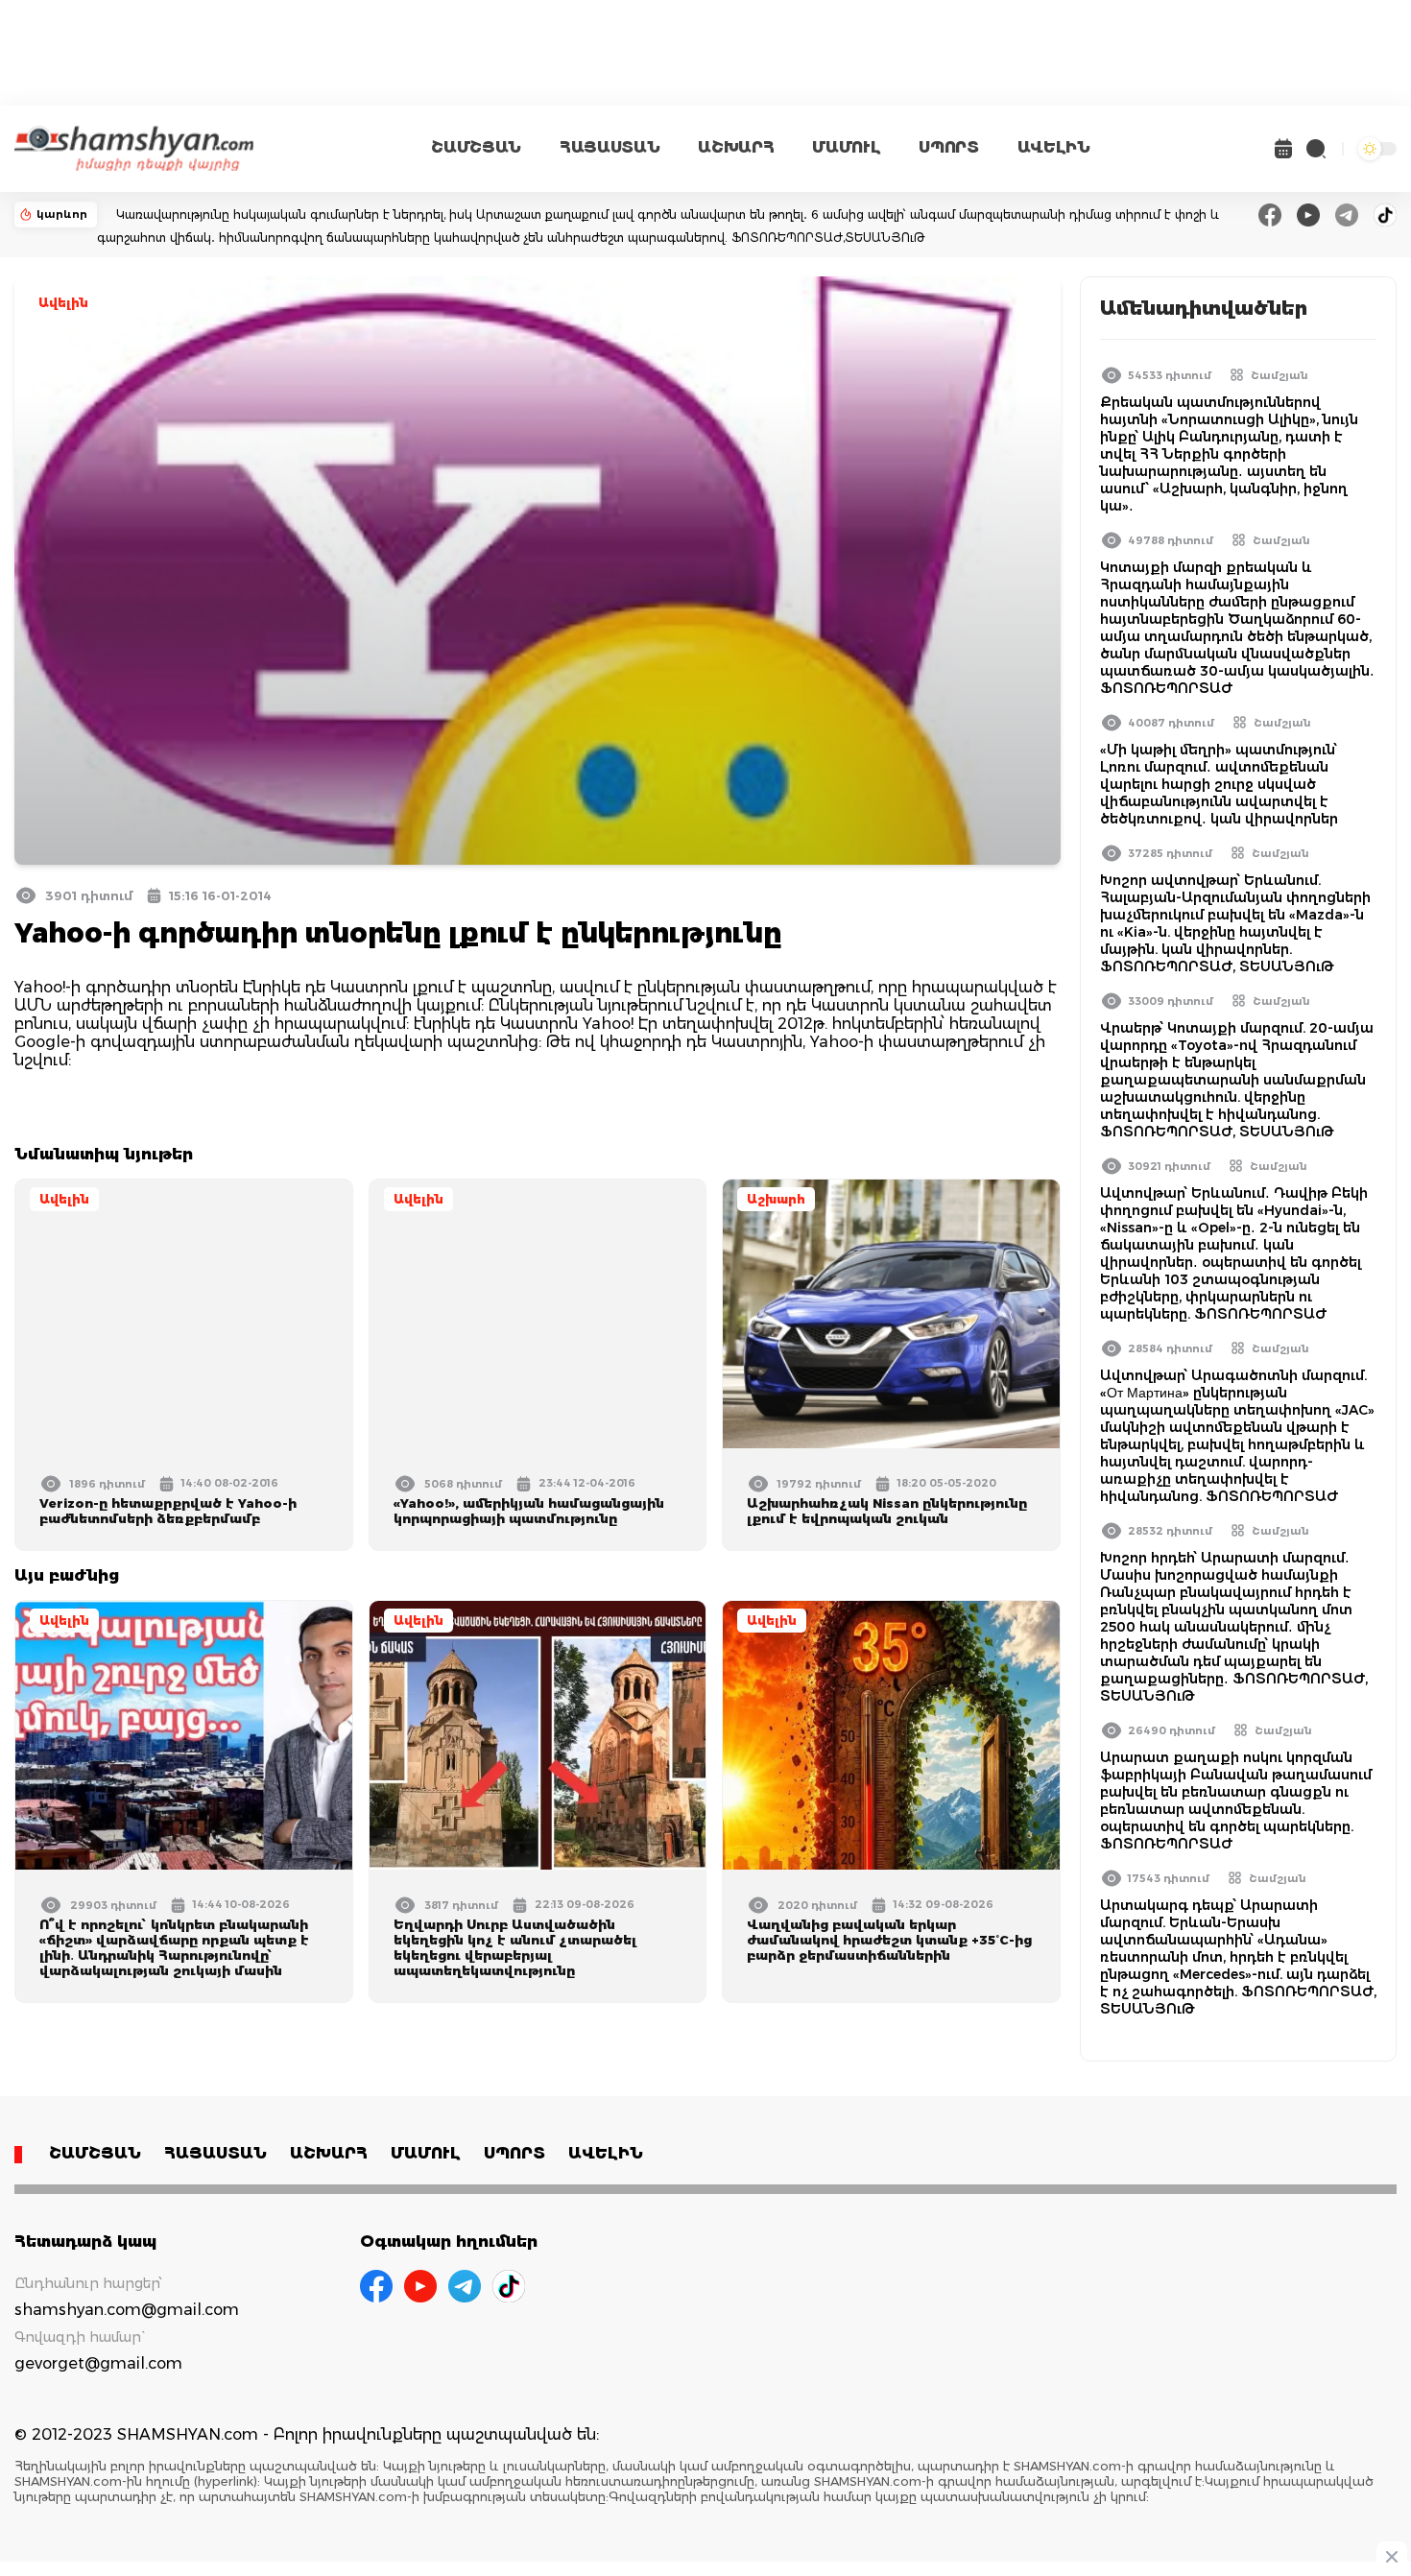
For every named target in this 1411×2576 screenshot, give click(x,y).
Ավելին (63, 303)
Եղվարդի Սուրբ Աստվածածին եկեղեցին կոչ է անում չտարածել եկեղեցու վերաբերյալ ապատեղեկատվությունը (515, 1947)
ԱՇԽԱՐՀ (736, 147)
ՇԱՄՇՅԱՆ (476, 147)
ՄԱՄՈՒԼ (846, 147)
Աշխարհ (776, 1199)
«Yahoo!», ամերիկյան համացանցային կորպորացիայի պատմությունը (529, 1511)
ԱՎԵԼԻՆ (1054, 147)
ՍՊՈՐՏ (948, 147)
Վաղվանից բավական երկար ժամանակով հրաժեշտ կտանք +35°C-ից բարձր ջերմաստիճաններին (889, 1940)
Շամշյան (1279, 375)
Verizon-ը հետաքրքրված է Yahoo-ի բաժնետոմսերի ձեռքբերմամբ (168, 1511)
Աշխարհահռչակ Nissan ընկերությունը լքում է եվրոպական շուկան (887, 1511)
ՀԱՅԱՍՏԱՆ (610, 147)
